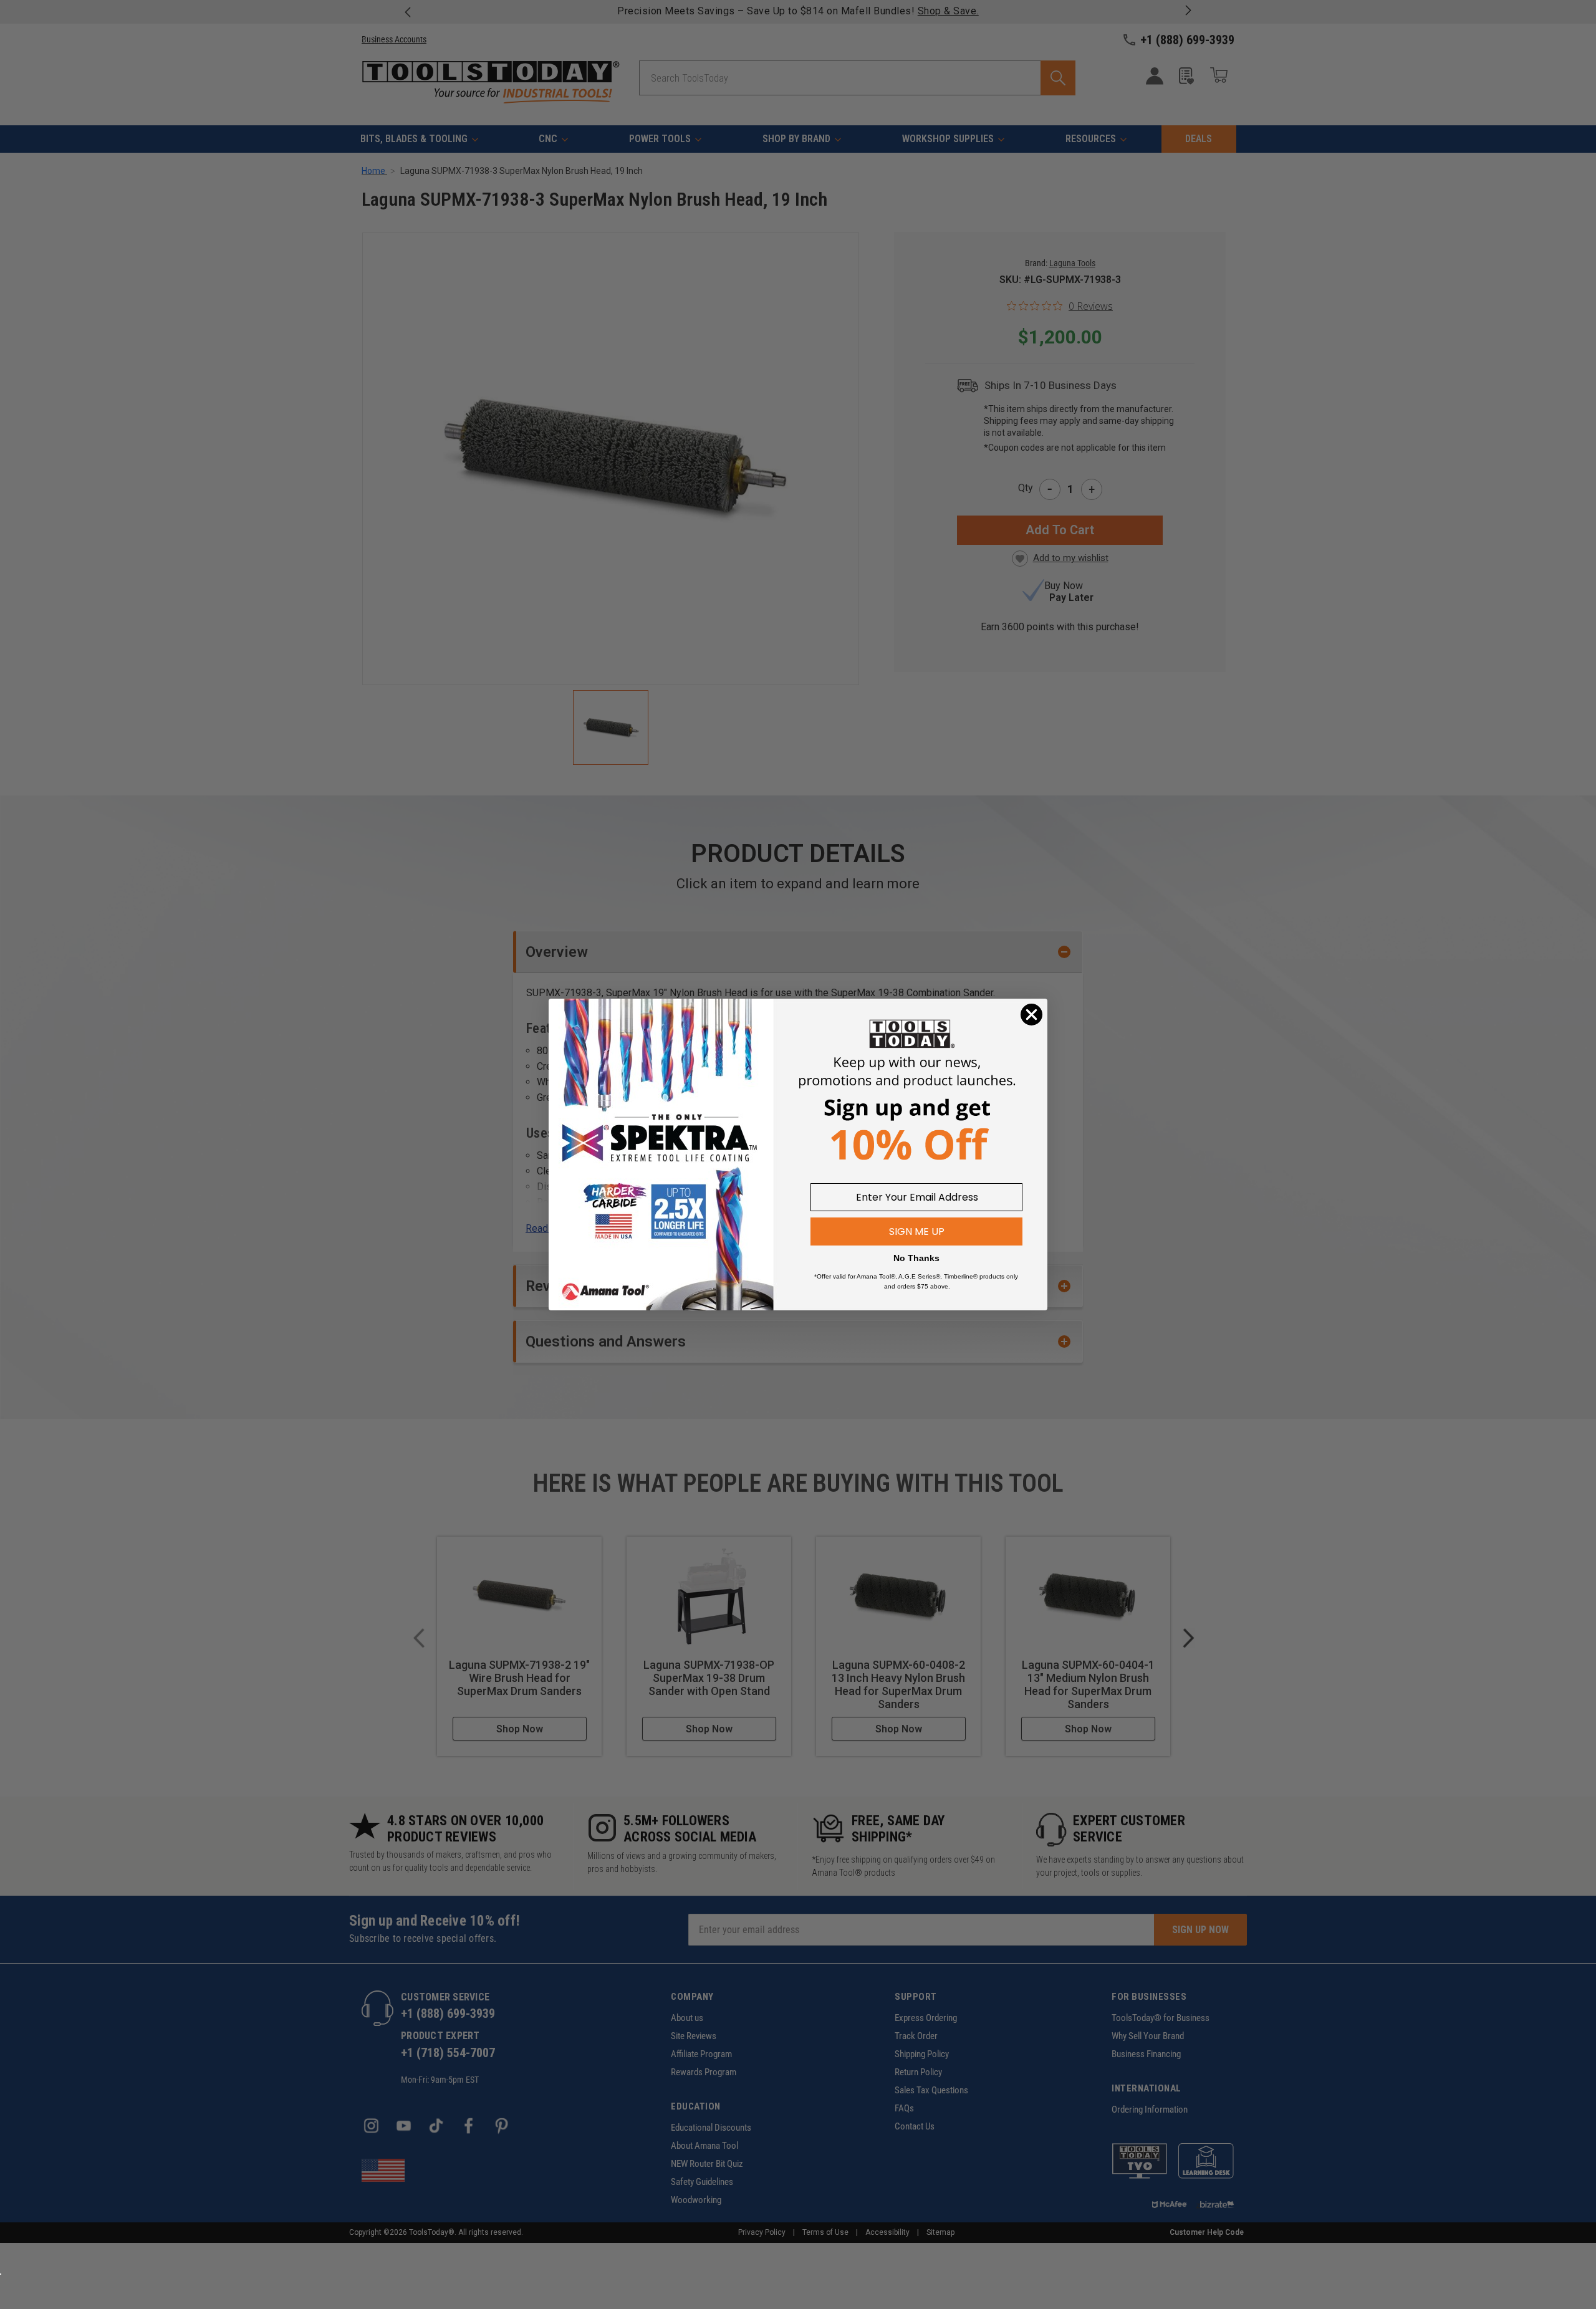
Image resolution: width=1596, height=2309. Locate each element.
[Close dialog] (1031, 1015)
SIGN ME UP (917, 1231)
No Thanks (916, 1258)
